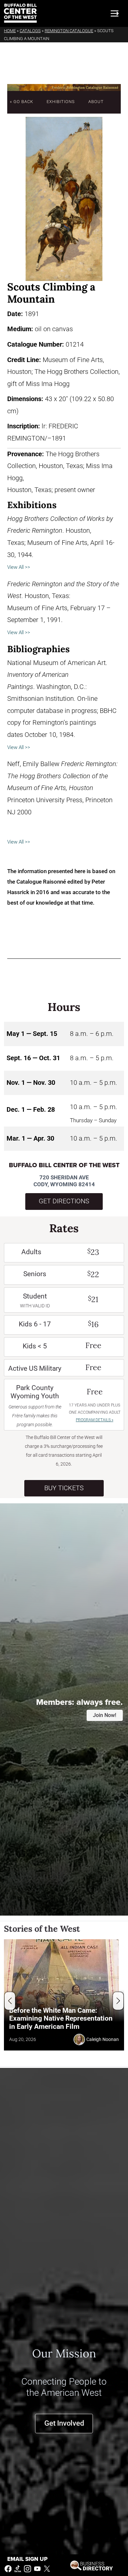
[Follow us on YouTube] (37, 2568)
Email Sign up (27, 2559)
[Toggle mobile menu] (115, 13)
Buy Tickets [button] (64, 1488)
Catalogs (30, 31)
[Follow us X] (47, 2568)
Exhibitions (61, 102)
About (96, 102)
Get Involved (64, 2423)
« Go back (21, 102)
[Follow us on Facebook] (8, 2568)
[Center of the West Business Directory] (91, 2565)
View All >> (19, 567)
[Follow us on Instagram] (28, 2568)
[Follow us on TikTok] (18, 2568)
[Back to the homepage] (20, 13)
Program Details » (95, 1420)
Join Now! (105, 1715)
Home (10, 31)
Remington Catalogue (69, 31)
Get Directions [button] (64, 1201)
